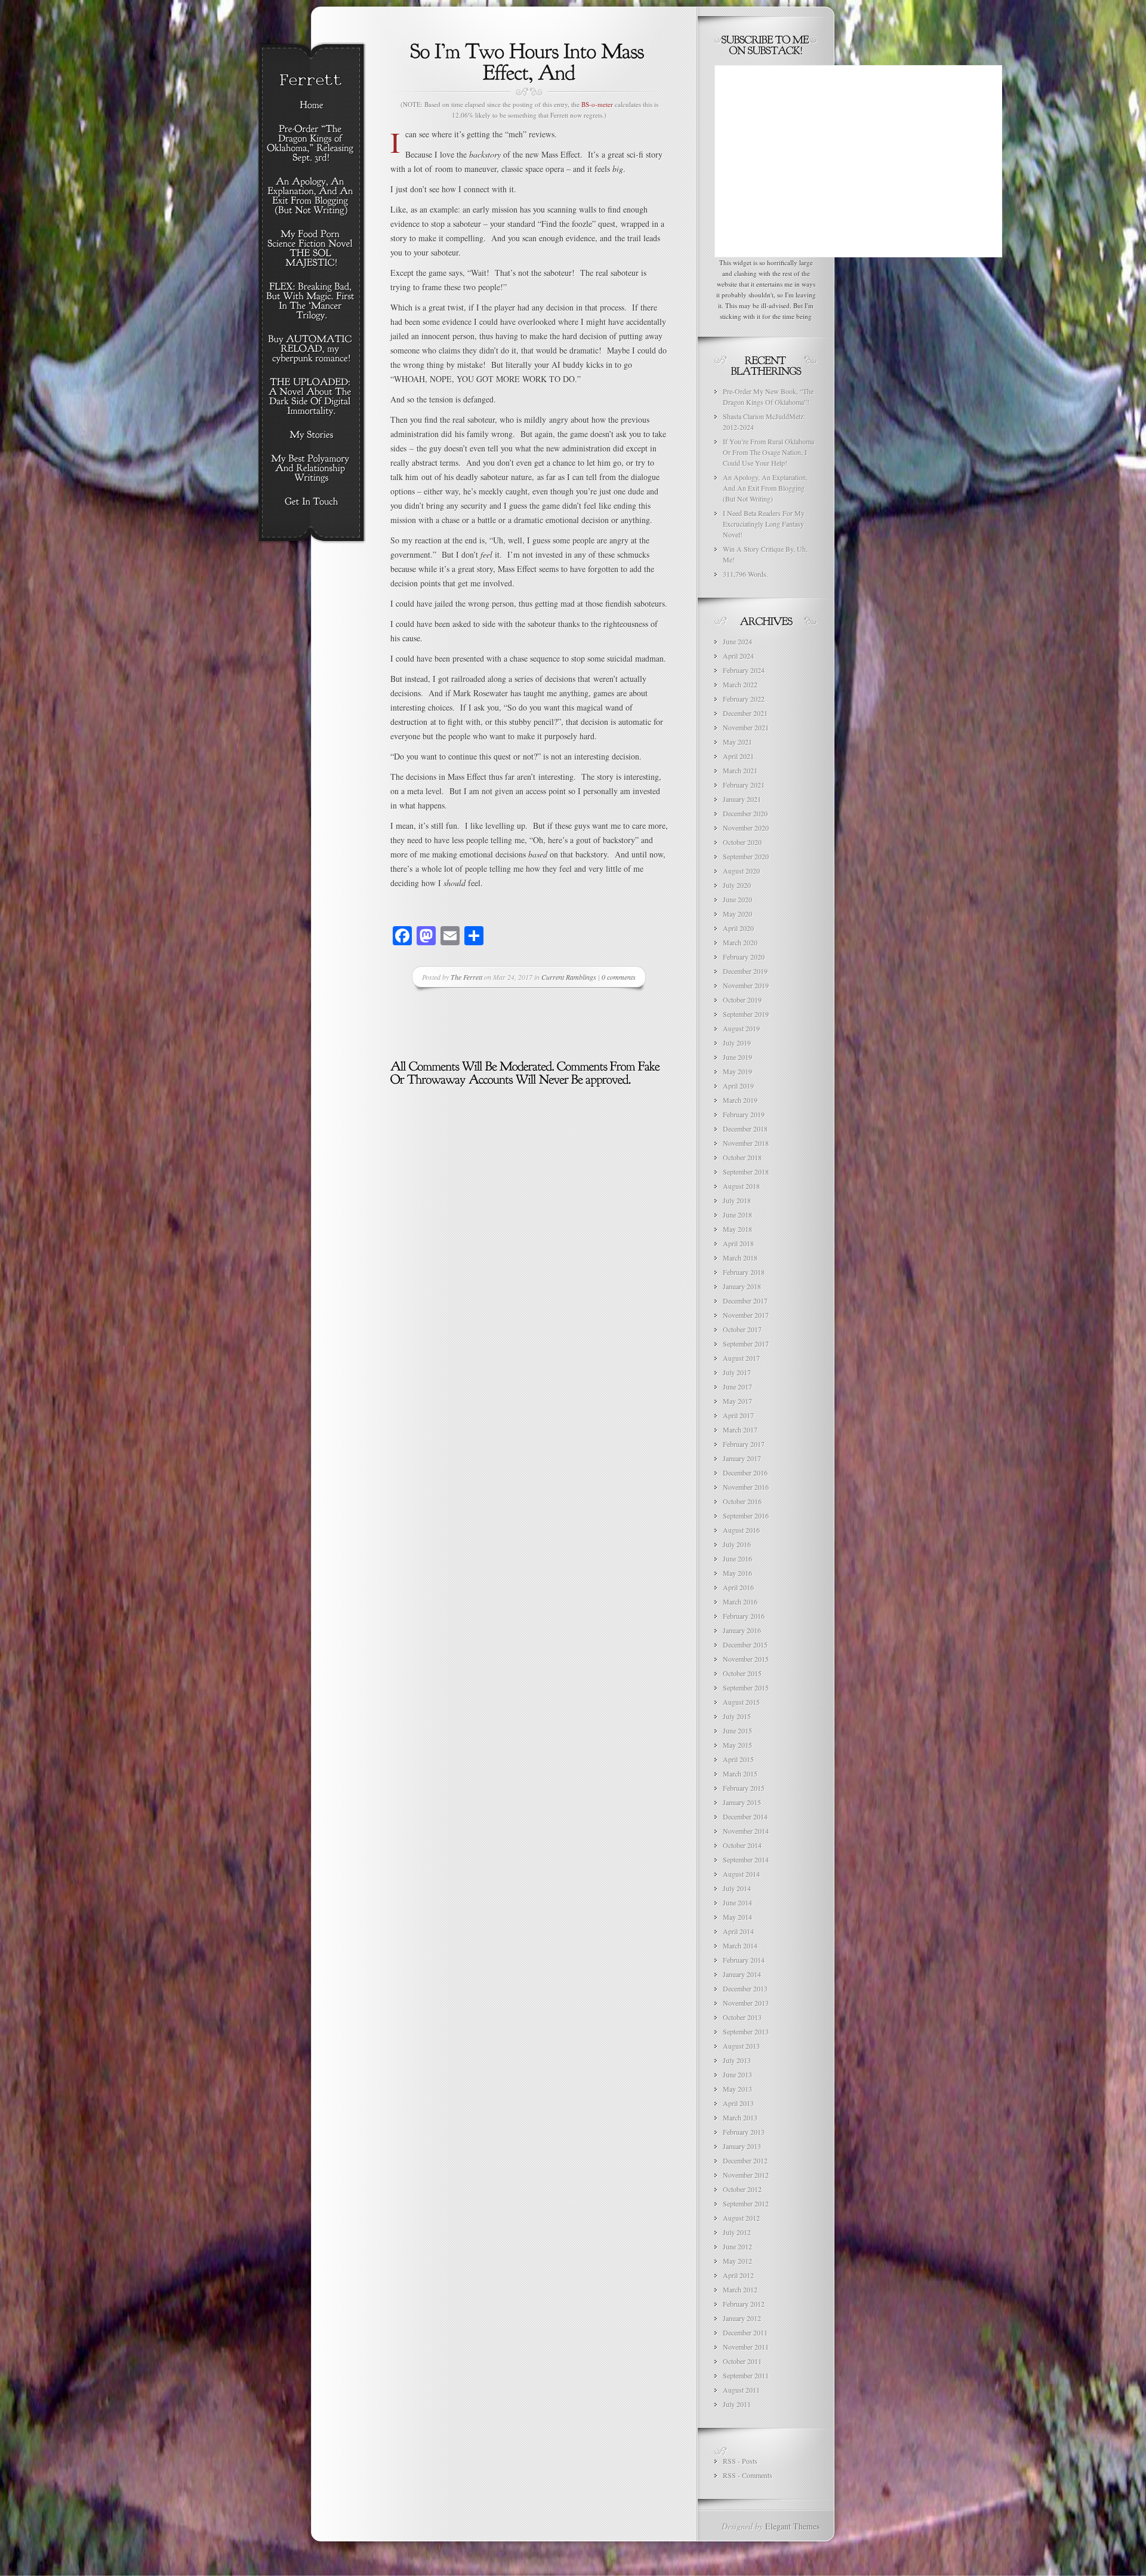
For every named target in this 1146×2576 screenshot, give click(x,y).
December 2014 (745, 1816)
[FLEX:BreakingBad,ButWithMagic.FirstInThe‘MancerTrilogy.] (311, 302)
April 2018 (738, 1243)
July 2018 (737, 1200)
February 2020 (744, 957)
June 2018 (737, 1215)
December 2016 (745, 1473)
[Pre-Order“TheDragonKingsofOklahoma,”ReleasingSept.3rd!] (311, 144)
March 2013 (740, 2117)
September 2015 (746, 1687)
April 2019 (738, 1086)
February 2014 (744, 1960)
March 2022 (740, 684)
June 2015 (737, 1730)
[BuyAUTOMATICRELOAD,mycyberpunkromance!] (311, 349)
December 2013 (745, 1988)
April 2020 (738, 928)
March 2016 (740, 1601)
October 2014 (742, 1845)
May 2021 (737, 742)
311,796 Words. (745, 574)
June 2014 (737, 1902)
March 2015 (740, 1773)
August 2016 (741, 1530)
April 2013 (738, 2103)
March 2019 (740, 1100)
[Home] (311, 106)
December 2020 (745, 813)
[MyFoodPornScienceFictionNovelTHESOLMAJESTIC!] (311, 249)
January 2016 (742, 1630)
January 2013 (742, 2146)
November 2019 (746, 985)
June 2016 (737, 1558)
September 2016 (746, 1516)
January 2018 (742, 1286)
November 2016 (746, 1487)
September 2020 (746, 856)
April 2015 (738, 1759)
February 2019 (744, 1114)
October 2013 (742, 2017)
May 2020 (737, 914)
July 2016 (737, 1544)
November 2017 (746, 1315)
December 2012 (745, 2160)
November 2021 (746, 727)
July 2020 (737, 885)
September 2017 (746, 1344)
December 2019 (745, 971)
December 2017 (745, 1301)
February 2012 (744, 2304)
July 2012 (737, 2232)
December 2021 (745, 713)
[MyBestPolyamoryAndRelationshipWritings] (311, 469)
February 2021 (744, 785)
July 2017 (737, 1372)
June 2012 (737, 2246)
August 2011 (741, 2390)
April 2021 (738, 756)
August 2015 (741, 1702)
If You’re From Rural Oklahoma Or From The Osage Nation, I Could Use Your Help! (768, 452)
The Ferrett (466, 977)
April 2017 (738, 1415)
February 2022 (744, 699)
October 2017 (742, 1329)
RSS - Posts (740, 2461)
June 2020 (737, 899)
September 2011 (746, 2375)
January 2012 (742, 2318)
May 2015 (737, 1745)
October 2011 (742, 2361)
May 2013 (737, 2089)
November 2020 (746, 828)
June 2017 (737, 1387)
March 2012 (740, 2289)
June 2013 (737, 2074)
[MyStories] (311, 435)
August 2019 (741, 1028)
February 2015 (744, 1788)
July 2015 (737, 1716)
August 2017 (741, 1358)
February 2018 (744, 1272)
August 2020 (741, 871)
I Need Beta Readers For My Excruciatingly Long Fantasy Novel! (764, 524)
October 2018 (742, 1157)
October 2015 (742, 1673)
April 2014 (738, 1931)
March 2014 (740, 1945)
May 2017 (737, 1401)
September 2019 (746, 1014)
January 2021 (742, 799)
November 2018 (746, 1143)
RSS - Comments (748, 2475)
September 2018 (746, 1172)
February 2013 (744, 2132)
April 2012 (738, 2275)
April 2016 (738, 1587)
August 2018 (741, 1186)
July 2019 (737, 1043)
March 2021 (740, 770)
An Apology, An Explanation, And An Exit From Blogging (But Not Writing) (765, 488)
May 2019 (737, 1071)
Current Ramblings (569, 977)
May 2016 (737, 1573)
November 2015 (746, 1659)
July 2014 (737, 1888)
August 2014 (741, 1874)
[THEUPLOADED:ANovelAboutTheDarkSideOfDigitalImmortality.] (311, 397)
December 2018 (745, 1129)
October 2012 (742, 2189)
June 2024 (737, 641)
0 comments (619, 977)
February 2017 (744, 1444)
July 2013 (737, 2060)
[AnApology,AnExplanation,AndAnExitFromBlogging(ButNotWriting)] (311, 196)
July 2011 (737, 2404)
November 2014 (746, 1831)
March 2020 (740, 942)
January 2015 (742, 1802)
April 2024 (738, 656)
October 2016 (742, 1501)
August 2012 (741, 2218)
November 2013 (746, 2003)
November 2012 (746, 2175)
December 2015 (745, 1644)
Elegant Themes (792, 2526)
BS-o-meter (597, 104)
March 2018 (740, 1258)
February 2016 (744, 1616)
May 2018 (737, 1229)
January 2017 (742, 1458)
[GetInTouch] (311, 502)
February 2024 (744, 670)
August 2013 (741, 2046)
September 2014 (746, 1859)
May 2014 (737, 1917)
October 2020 (742, 842)
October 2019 (742, 1000)
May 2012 (737, 2261)
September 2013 (746, 2031)
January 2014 (742, 1974)
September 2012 (746, 2203)
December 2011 (745, 2332)
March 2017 (740, 1430)
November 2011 (746, 2347)
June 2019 (737, 1057)
